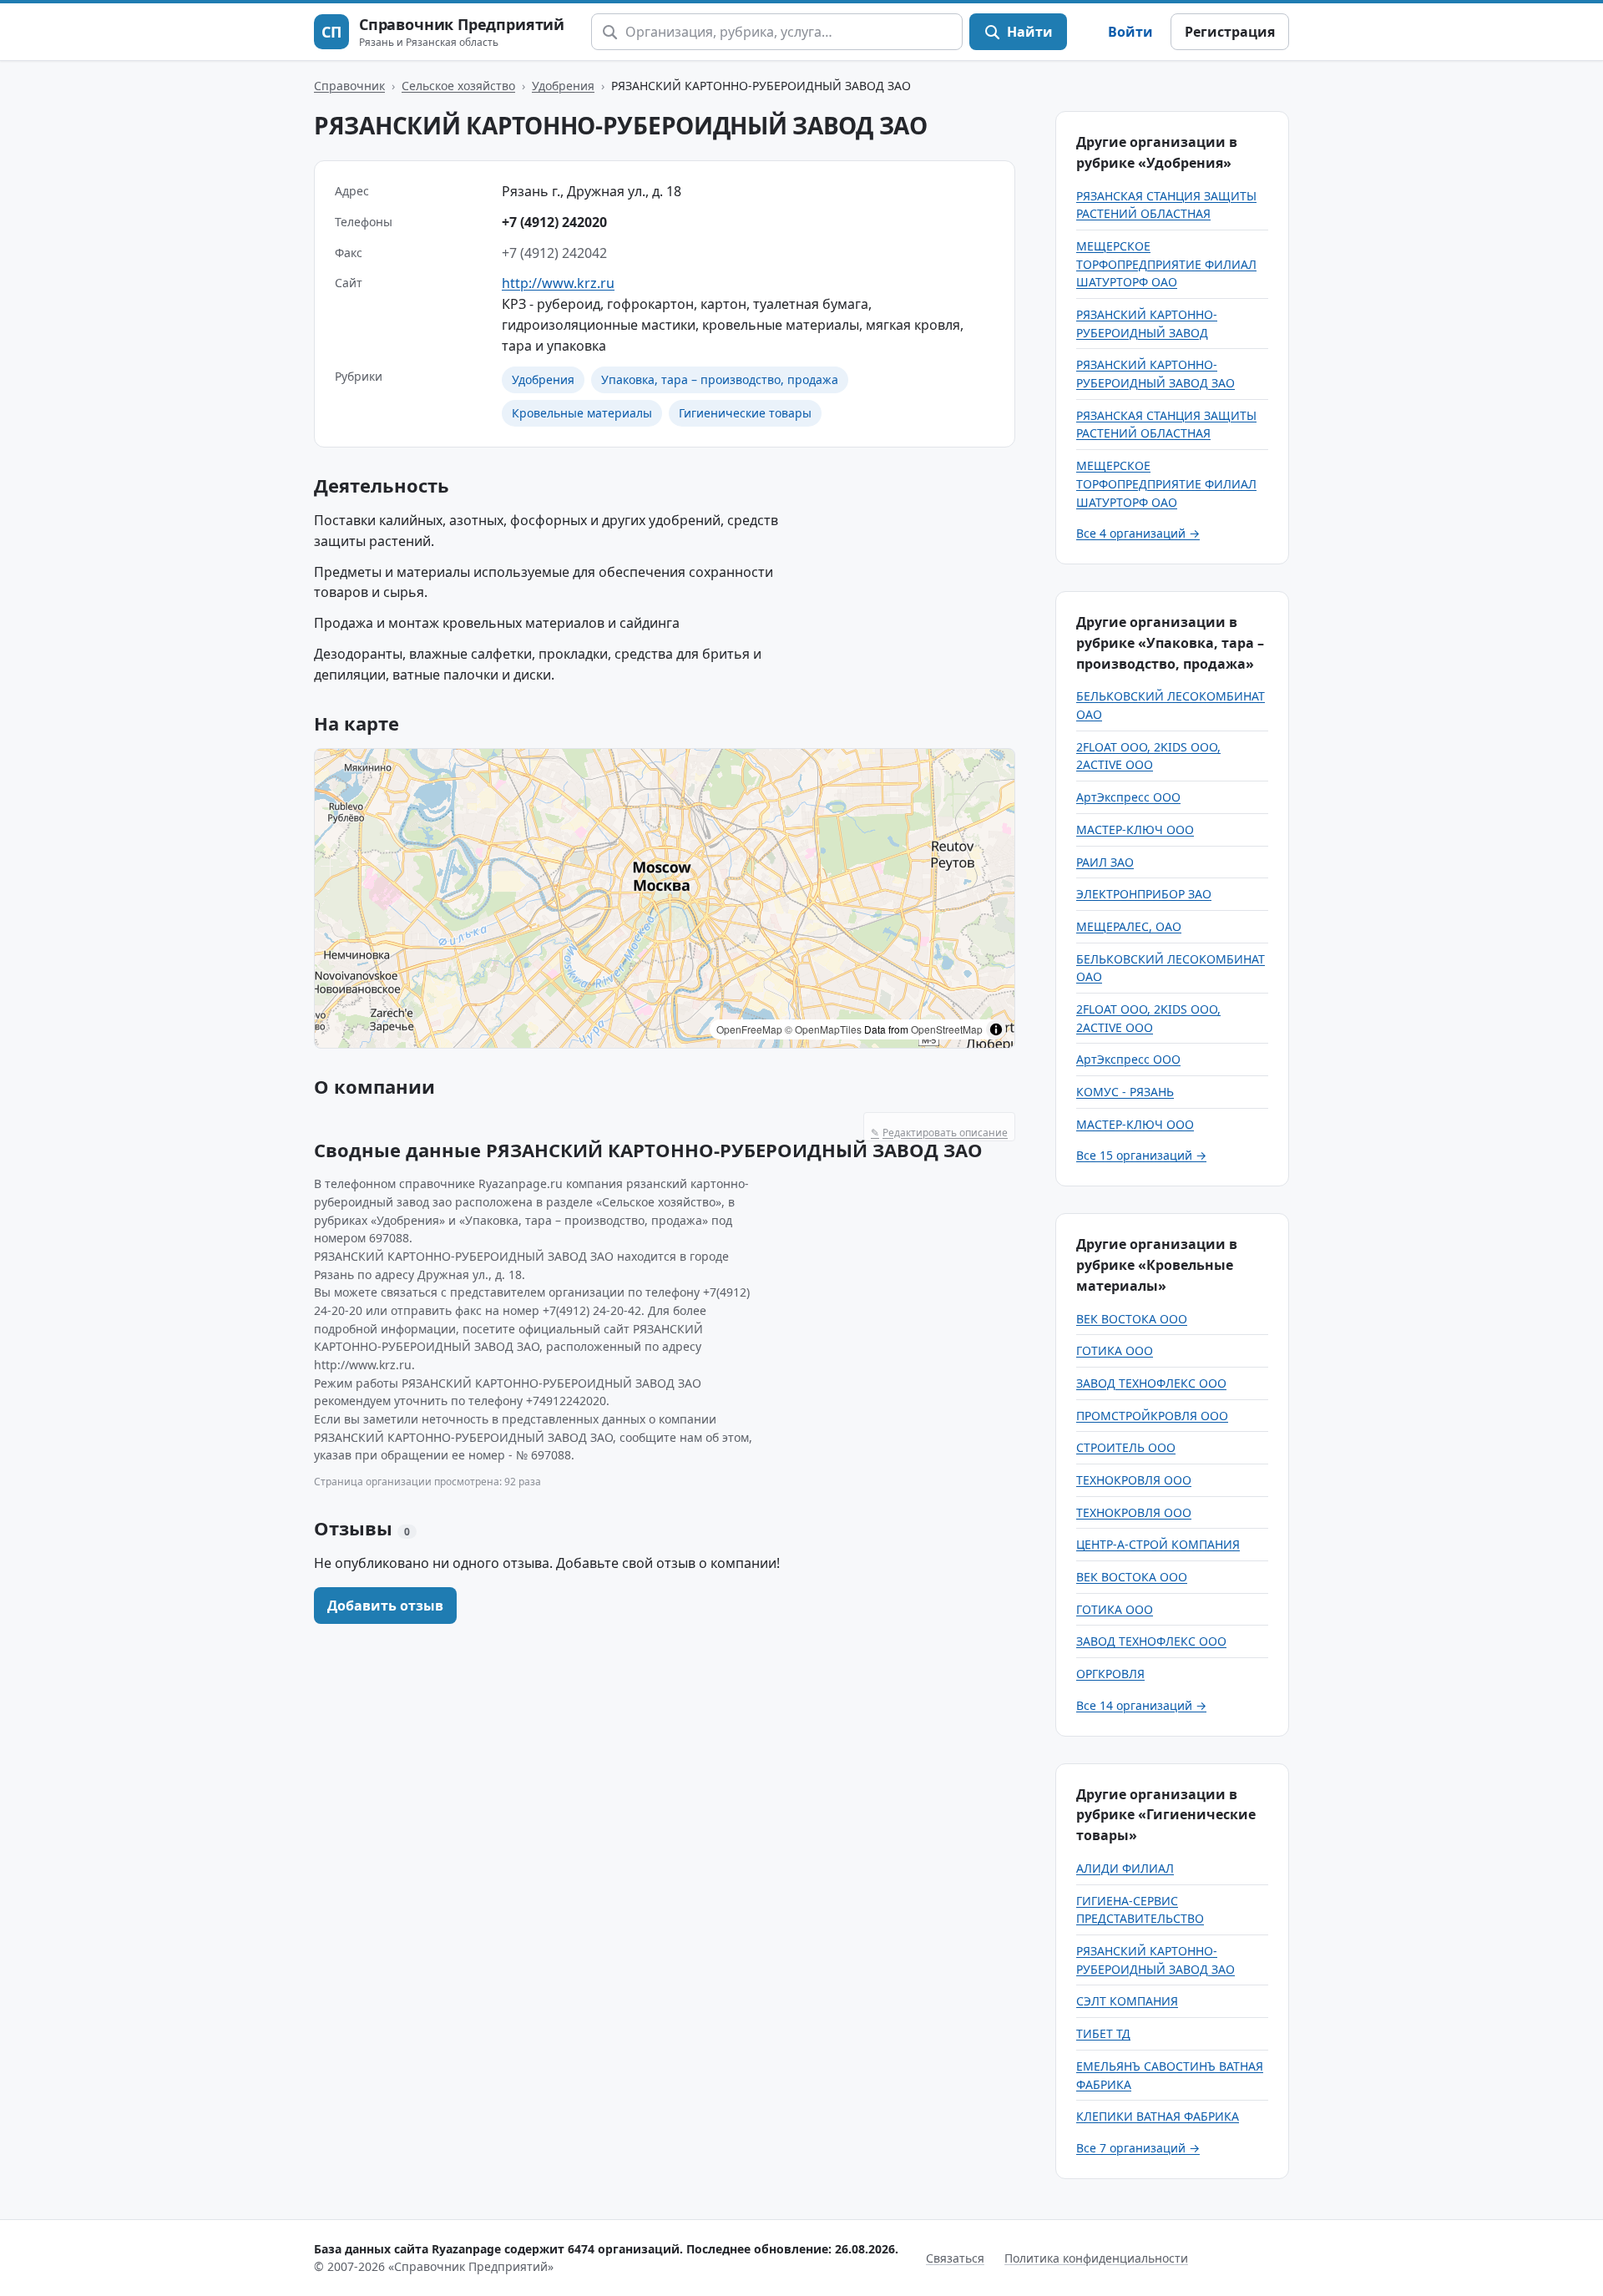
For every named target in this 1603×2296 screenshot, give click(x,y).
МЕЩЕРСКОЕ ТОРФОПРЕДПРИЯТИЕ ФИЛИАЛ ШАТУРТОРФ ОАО (1166, 264)
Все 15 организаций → (1141, 1155)
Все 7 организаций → (1138, 2148)
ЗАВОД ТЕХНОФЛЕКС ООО (1151, 1383)
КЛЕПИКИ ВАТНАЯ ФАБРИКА (1158, 2116)
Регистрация (1230, 32)
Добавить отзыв (385, 1606)
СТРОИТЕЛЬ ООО (1126, 1447)
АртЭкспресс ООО (1128, 797)
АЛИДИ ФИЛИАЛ (1125, 1868)
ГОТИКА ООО (1115, 1350)
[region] (665, 898)
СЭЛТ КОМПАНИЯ (1127, 2001)
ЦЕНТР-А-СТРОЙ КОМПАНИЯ (1158, 1544)
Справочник (349, 86)
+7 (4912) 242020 (554, 222)
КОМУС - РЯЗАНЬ (1125, 1092)
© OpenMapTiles (823, 1029)
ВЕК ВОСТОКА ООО (1132, 1319)
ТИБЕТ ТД (1103, 2033)
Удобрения (563, 86)
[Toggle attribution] (996, 1029)
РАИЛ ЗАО (1105, 862)
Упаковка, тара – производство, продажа (720, 379)
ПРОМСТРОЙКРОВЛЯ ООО (1152, 1416)
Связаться (955, 2258)
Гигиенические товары (745, 413)
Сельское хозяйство (458, 86)
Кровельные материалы (582, 413)
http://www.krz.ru (558, 283)
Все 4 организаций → (1138, 533)
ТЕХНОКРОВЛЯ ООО (1134, 1480)
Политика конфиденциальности (1096, 2258)
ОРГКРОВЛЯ (1110, 1674)
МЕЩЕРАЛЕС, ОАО (1129, 926)
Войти (1130, 32)
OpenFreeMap (749, 1029)
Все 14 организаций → (1141, 1705)
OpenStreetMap (947, 1029)
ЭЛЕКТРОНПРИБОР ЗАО (1144, 894)
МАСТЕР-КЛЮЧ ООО (1135, 829)
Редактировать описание (939, 1133)
